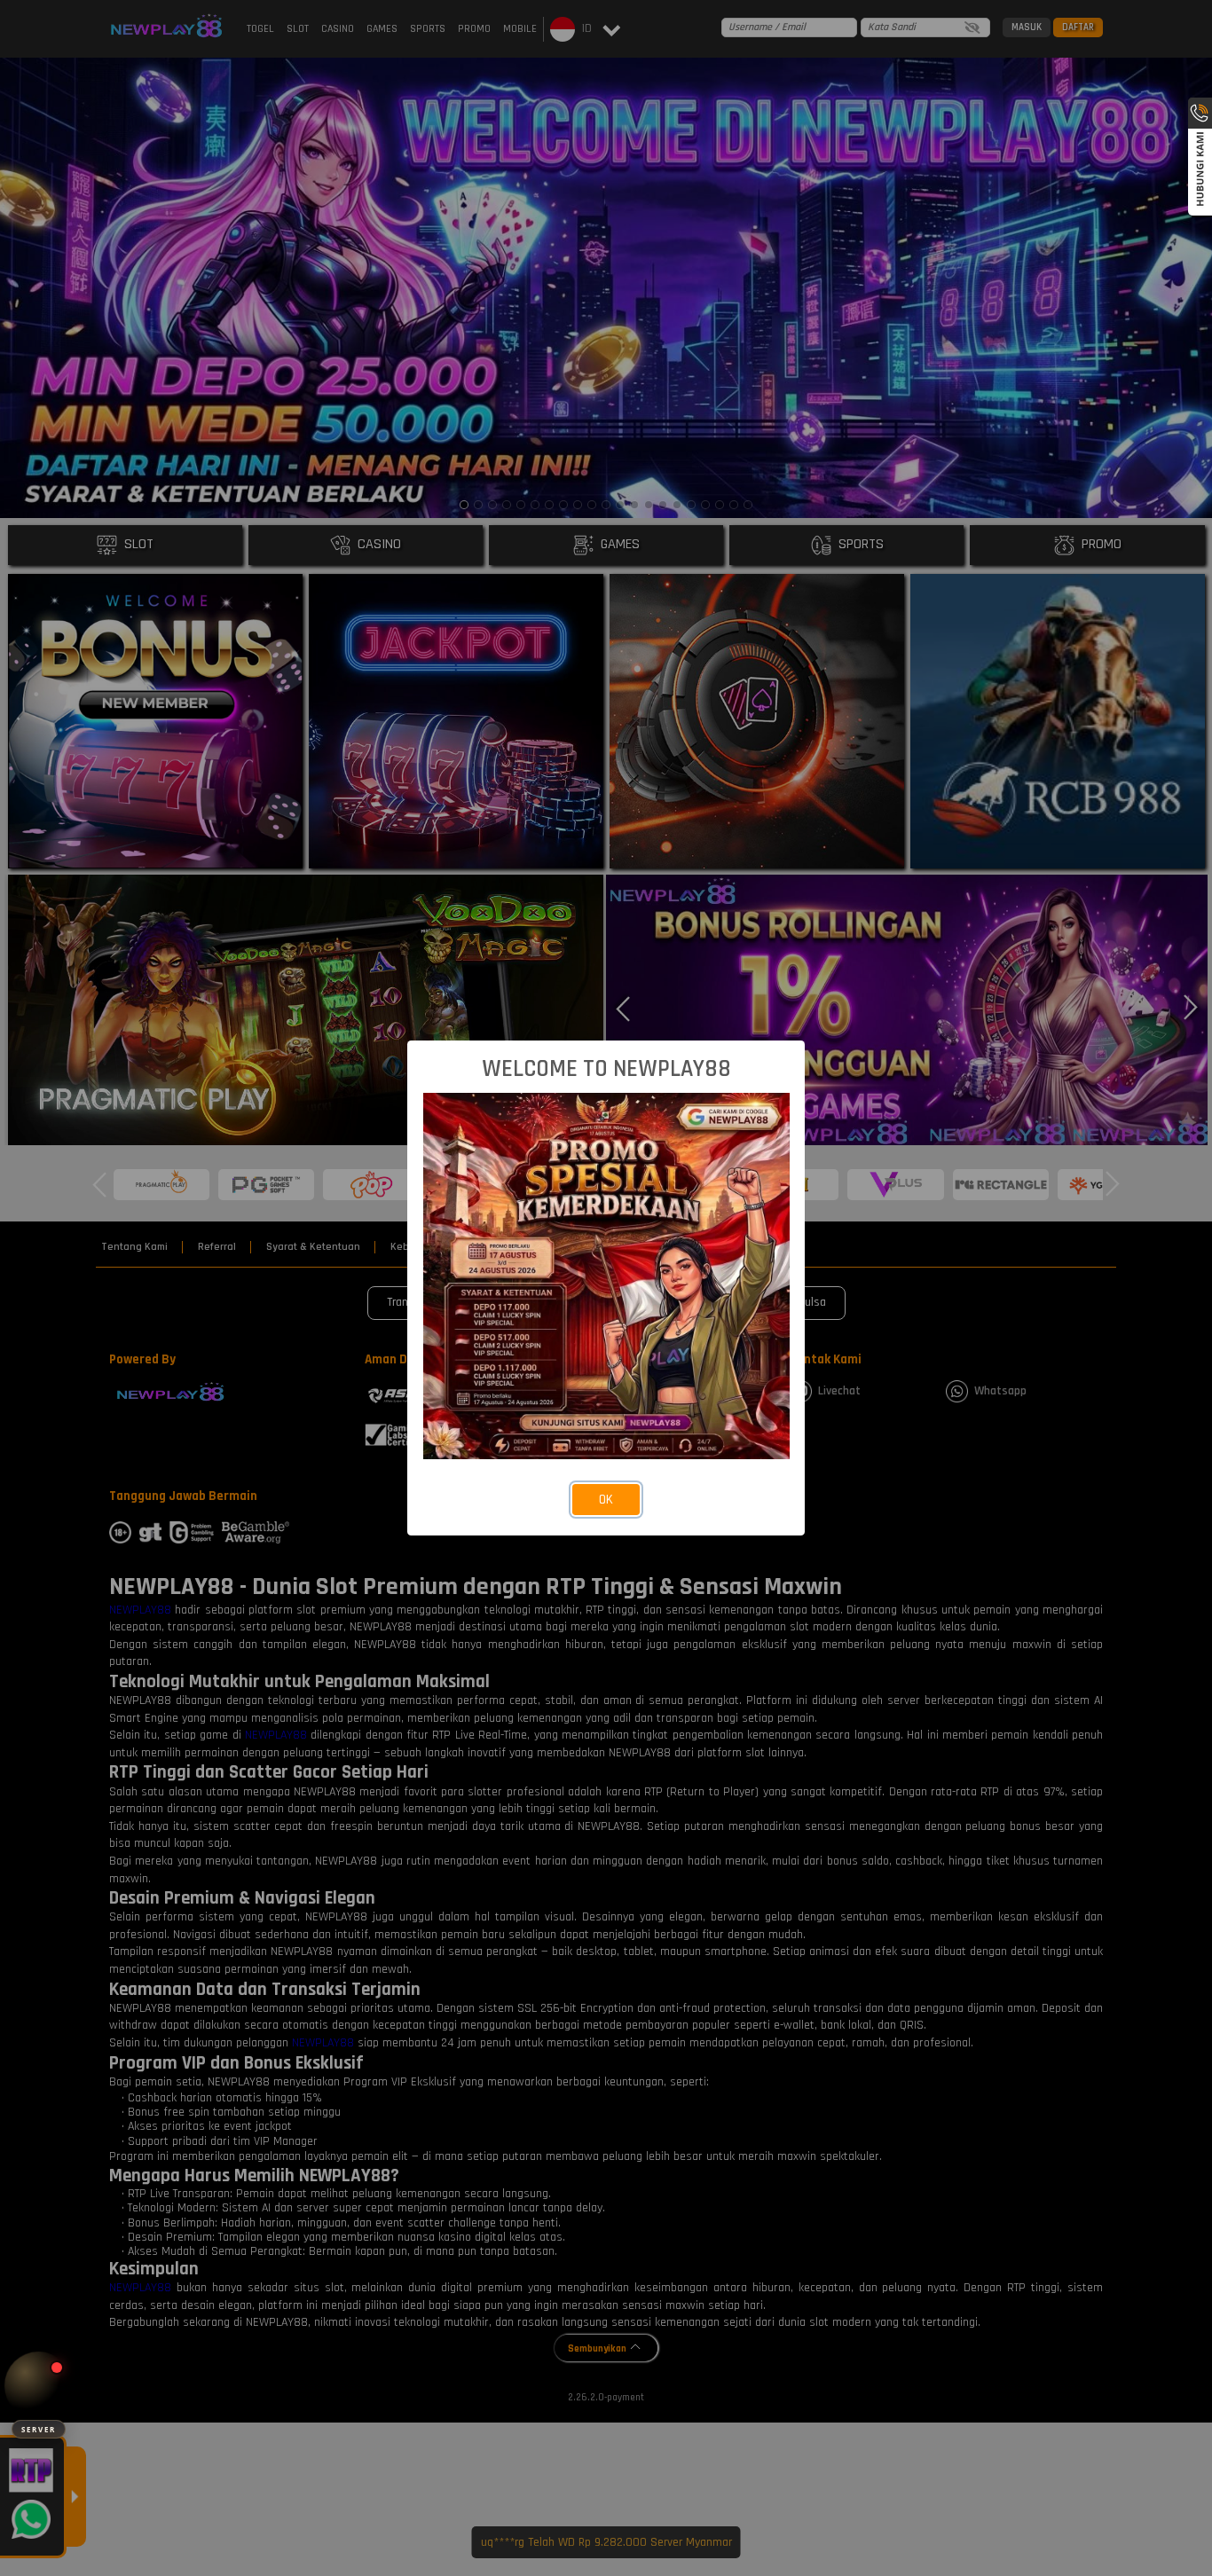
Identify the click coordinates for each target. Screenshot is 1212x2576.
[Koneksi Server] (39, 2386)
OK (606, 1500)
